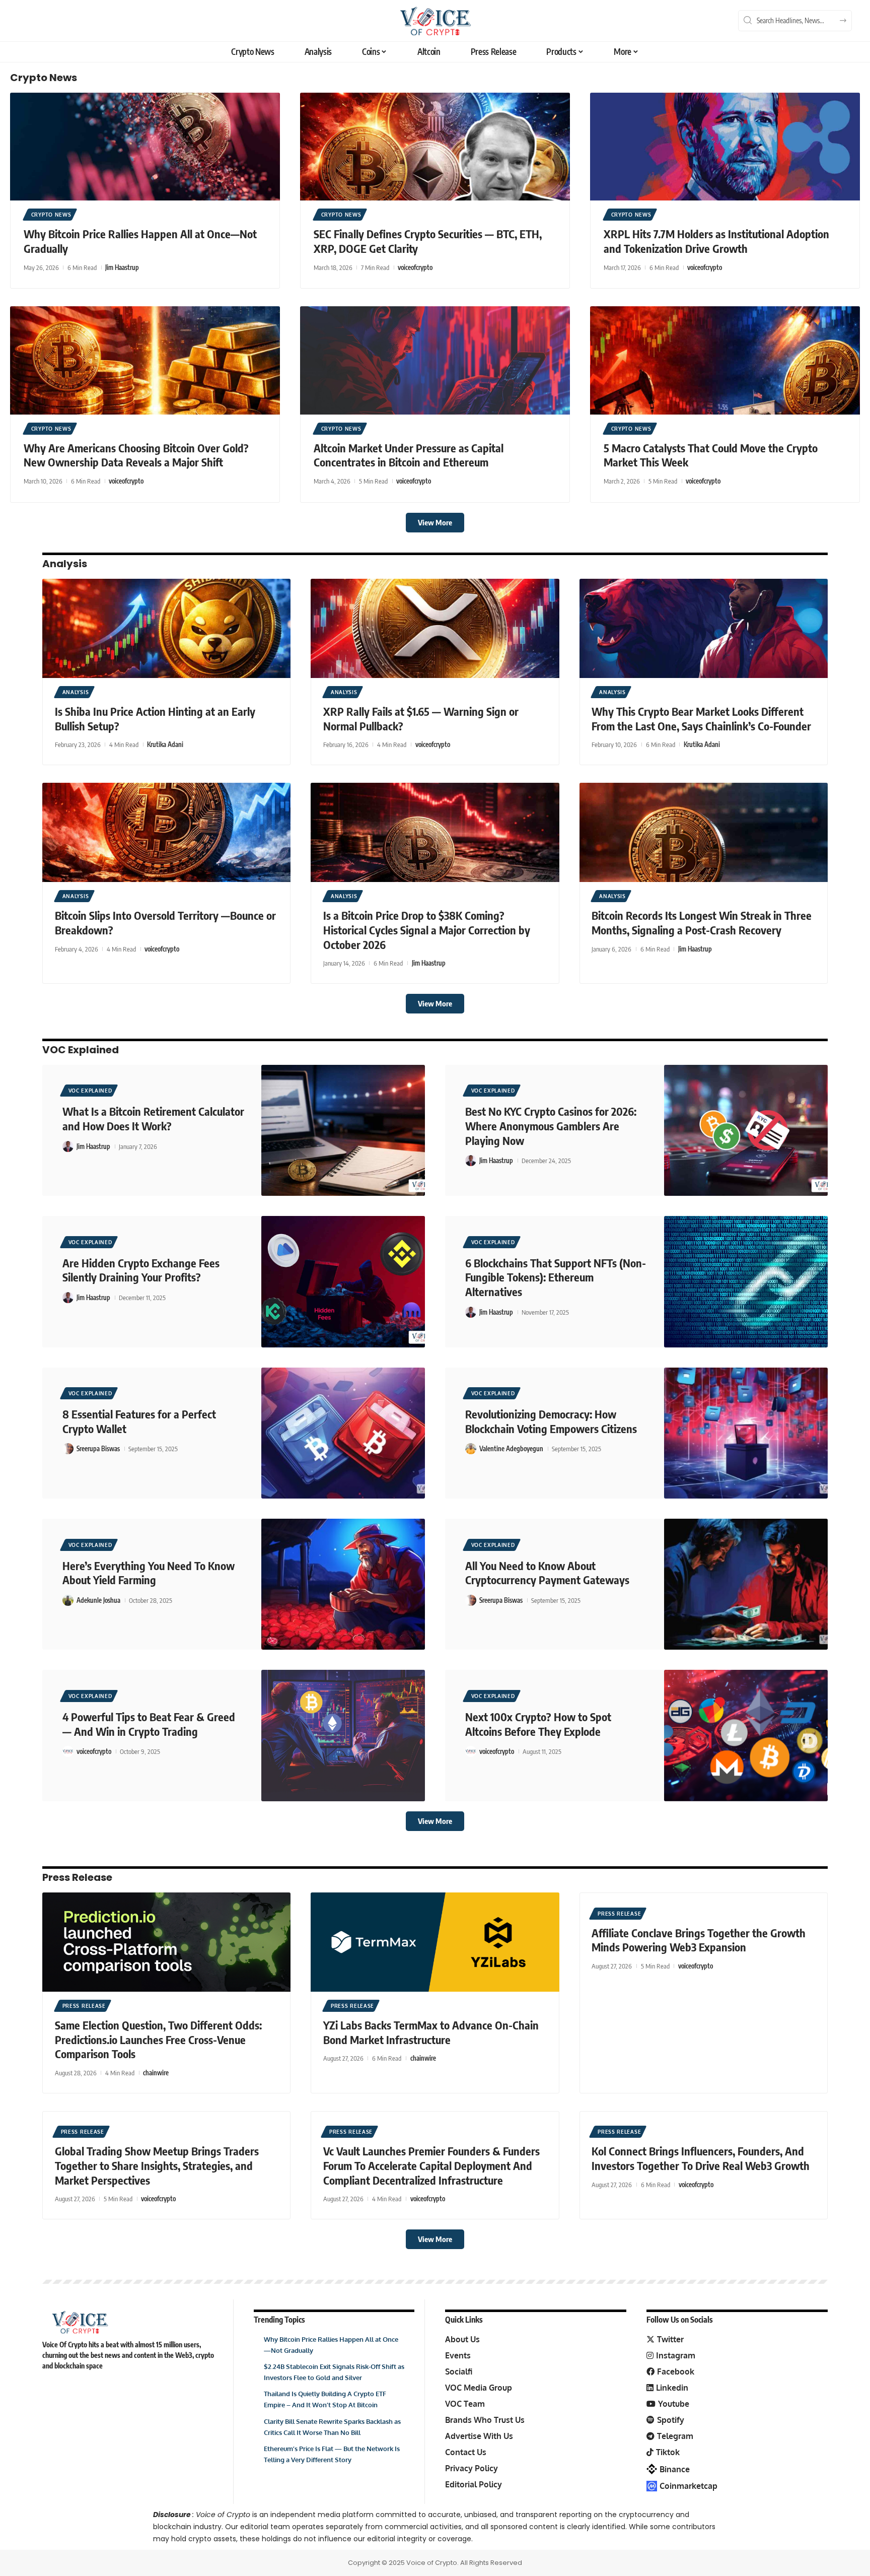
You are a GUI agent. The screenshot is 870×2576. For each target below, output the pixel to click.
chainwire (156, 2073)
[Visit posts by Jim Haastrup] (68, 1146)
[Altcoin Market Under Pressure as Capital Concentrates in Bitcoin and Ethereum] (435, 360)
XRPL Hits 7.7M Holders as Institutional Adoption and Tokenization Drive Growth (716, 241)
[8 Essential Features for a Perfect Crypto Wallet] (343, 1433)
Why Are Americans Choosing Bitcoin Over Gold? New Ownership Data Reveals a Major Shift (136, 455)
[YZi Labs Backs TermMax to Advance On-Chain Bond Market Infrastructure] (435, 1942)
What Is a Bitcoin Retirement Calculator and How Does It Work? (153, 1118)
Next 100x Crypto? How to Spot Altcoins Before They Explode (538, 1724)
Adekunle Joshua (98, 1600)
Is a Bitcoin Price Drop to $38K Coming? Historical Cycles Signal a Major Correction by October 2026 (427, 930)
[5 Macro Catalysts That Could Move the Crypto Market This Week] (725, 360)
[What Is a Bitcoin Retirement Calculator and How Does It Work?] (343, 1130)
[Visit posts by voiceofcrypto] (68, 1751)
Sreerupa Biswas (98, 1449)
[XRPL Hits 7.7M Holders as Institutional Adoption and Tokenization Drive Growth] (725, 147)
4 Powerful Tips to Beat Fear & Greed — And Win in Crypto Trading (149, 1724)
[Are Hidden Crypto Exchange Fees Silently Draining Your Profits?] (343, 1281)
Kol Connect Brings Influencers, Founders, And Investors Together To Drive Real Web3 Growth (701, 2158)
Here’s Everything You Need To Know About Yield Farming (149, 1573)
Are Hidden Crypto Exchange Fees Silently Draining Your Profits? (141, 1270)
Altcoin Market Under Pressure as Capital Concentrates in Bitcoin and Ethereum (409, 455)
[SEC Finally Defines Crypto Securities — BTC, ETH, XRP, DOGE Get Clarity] (435, 147)
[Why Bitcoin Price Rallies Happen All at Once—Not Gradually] (145, 147)
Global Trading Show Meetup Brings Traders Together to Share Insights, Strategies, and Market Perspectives (157, 2165)
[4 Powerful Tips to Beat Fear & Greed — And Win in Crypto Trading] (343, 1735)
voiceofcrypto (415, 267)
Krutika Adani (165, 744)
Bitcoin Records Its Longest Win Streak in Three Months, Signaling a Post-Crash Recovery (702, 923)
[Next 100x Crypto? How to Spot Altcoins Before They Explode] (746, 1735)
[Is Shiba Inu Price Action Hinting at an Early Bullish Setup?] (166, 628)
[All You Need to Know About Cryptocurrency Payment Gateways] (746, 1584)
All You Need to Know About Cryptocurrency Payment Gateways (547, 1573)
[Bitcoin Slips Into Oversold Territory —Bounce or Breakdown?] (166, 832)
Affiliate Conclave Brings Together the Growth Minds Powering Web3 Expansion (699, 1940)
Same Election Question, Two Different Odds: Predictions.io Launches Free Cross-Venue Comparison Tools (158, 2039)
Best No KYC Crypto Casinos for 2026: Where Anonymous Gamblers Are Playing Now (551, 1126)
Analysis (65, 564)
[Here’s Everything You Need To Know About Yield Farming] (343, 1584)
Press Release (77, 1877)
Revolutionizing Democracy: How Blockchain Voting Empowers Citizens (551, 1421)
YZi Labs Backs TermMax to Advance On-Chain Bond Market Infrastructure (431, 2032)
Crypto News (44, 78)
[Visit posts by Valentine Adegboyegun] (471, 1449)
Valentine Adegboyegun (511, 1449)
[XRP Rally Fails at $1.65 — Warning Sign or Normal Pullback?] (435, 628)
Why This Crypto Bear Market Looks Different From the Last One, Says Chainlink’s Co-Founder (701, 719)
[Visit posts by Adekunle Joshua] (68, 1600)
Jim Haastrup (122, 267)
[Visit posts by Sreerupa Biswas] (68, 1449)
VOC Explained (81, 1050)
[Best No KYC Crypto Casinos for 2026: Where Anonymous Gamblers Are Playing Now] (746, 1130)
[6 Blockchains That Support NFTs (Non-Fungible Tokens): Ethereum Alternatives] (746, 1281)
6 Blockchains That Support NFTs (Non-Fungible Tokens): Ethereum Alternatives (556, 1277)
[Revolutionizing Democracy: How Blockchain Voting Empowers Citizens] (746, 1433)
